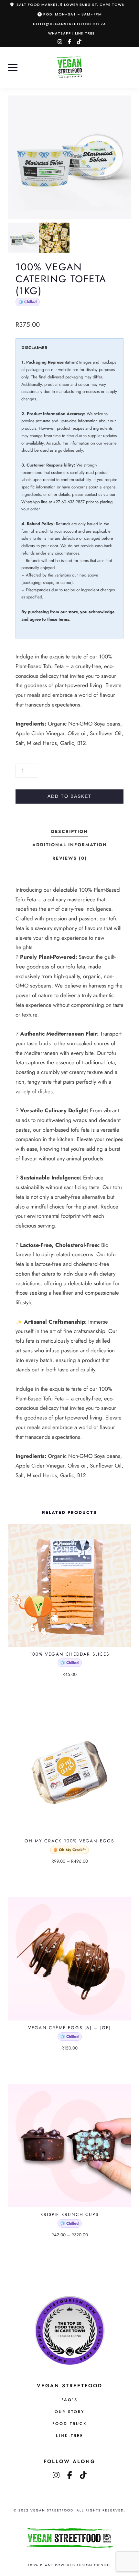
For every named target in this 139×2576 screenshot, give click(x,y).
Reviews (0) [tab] (70, 858)
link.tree (70, 2436)
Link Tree (85, 33)
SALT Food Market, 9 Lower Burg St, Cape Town (71, 5)
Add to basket (70, 796)
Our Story (69, 2412)
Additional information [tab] (70, 845)
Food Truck (70, 2424)
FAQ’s (69, 2400)
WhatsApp (60, 33)
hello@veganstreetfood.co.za (69, 24)
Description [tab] (69, 831)
